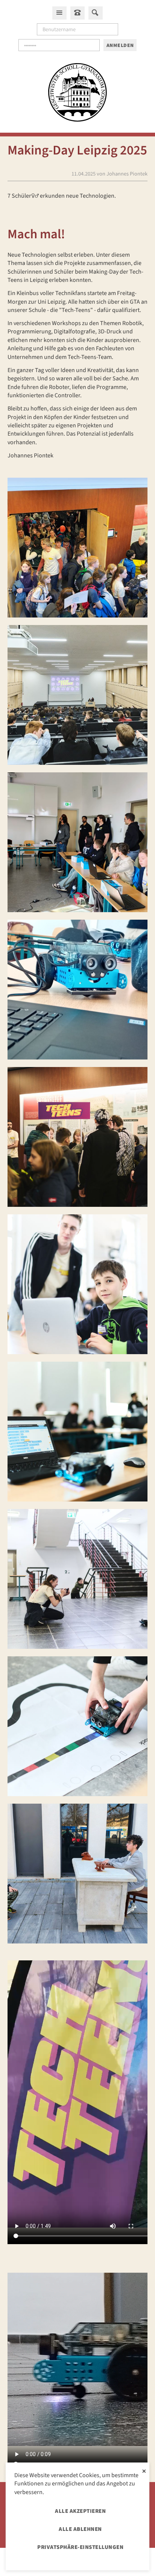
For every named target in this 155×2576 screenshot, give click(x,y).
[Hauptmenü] (59, 13)
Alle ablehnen (80, 2529)
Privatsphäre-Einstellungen (80, 2547)
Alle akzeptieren (80, 2511)
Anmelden (120, 45)
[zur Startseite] (77, 94)
